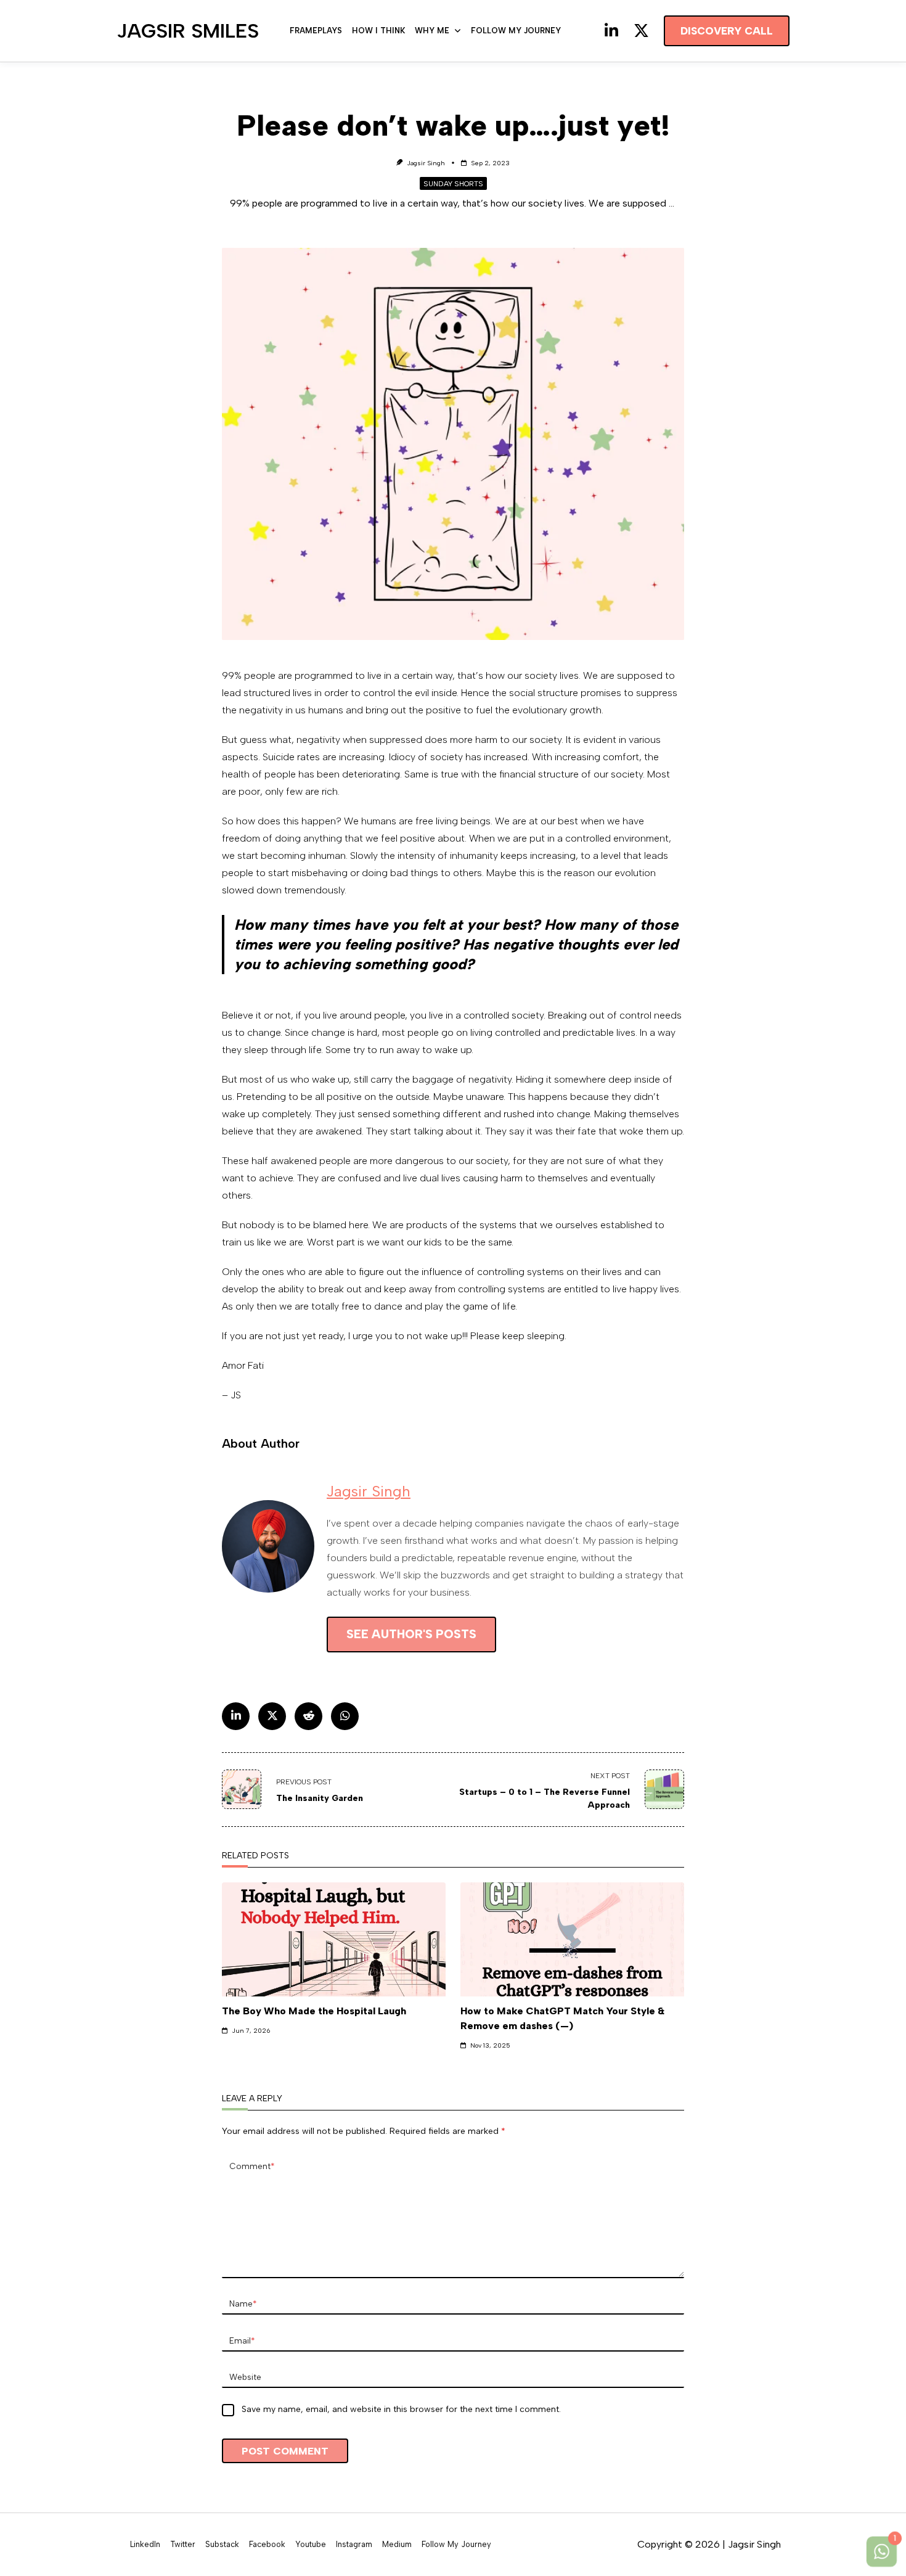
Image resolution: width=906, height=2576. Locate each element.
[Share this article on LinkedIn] (236, 1716)
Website (245, 2377)
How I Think (378, 31)
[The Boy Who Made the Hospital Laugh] (334, 1939)
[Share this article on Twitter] (272, 1716)
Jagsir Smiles (188, 31)
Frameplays (316, 31)
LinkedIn (145, 2545)
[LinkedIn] (611, 31)
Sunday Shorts (453, 184)
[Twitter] (641, 31)
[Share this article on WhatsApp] (345, 1716)
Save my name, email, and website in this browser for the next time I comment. (401, 2409)
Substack (222, 2545)
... (671, 203)
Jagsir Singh (426, 163)
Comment (252, 2166)
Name (243, 2303)
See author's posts (411, 1634)
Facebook (267, 2545)
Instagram (354, 2545)
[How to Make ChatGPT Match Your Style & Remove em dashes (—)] (572, 1939)
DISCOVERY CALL (727, 31)
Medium (397, 2545)
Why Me (432, 31)
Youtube (311, 2545)
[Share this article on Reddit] (308, 1716)
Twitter (183, 2545)
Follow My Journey (516, 31)
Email (242, 2340)
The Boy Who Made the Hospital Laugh (314, 2011)
